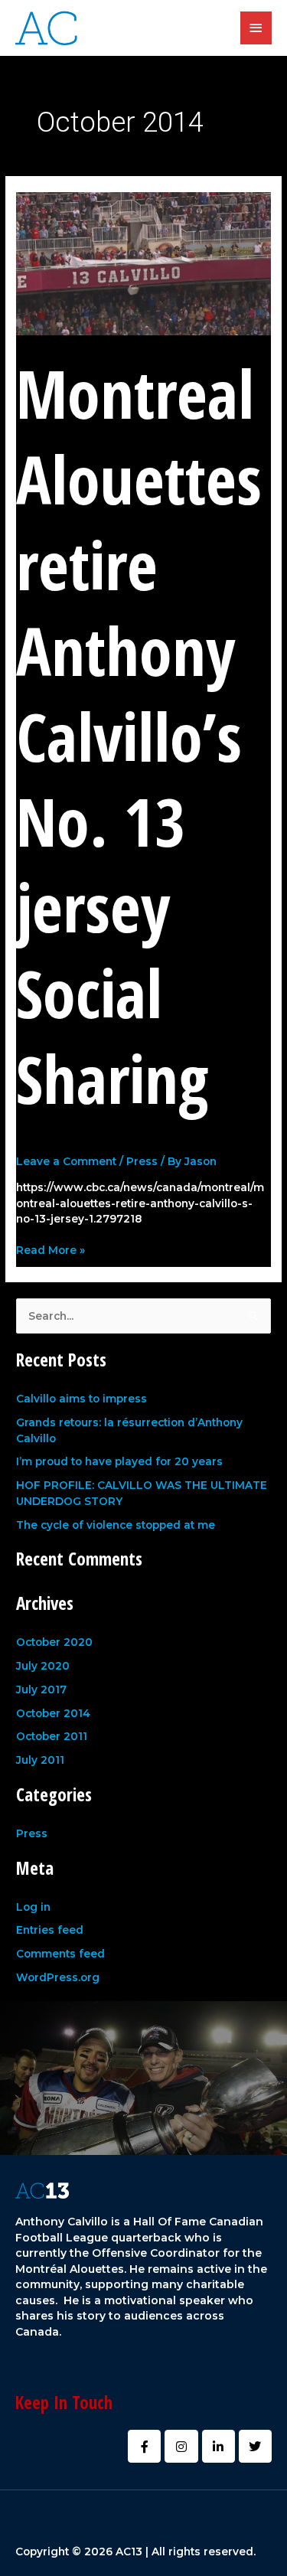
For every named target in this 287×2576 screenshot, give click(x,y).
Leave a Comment (66, 1161)
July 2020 (43, 1666)
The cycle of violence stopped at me (116, 1525)
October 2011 (52, 1736)
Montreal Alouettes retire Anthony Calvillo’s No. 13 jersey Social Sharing (139, 735)
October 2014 (53, 1713)
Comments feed (60, 1954)
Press (142, 1161)
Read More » (51, 1249)
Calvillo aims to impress (82, 1399)
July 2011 (40, 1760)
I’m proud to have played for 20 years (119, 1461)
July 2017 (41, 1690)
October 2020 (54, 1642)
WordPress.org (58, 1977)
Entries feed (50, 1930)
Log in (33, 1907)
